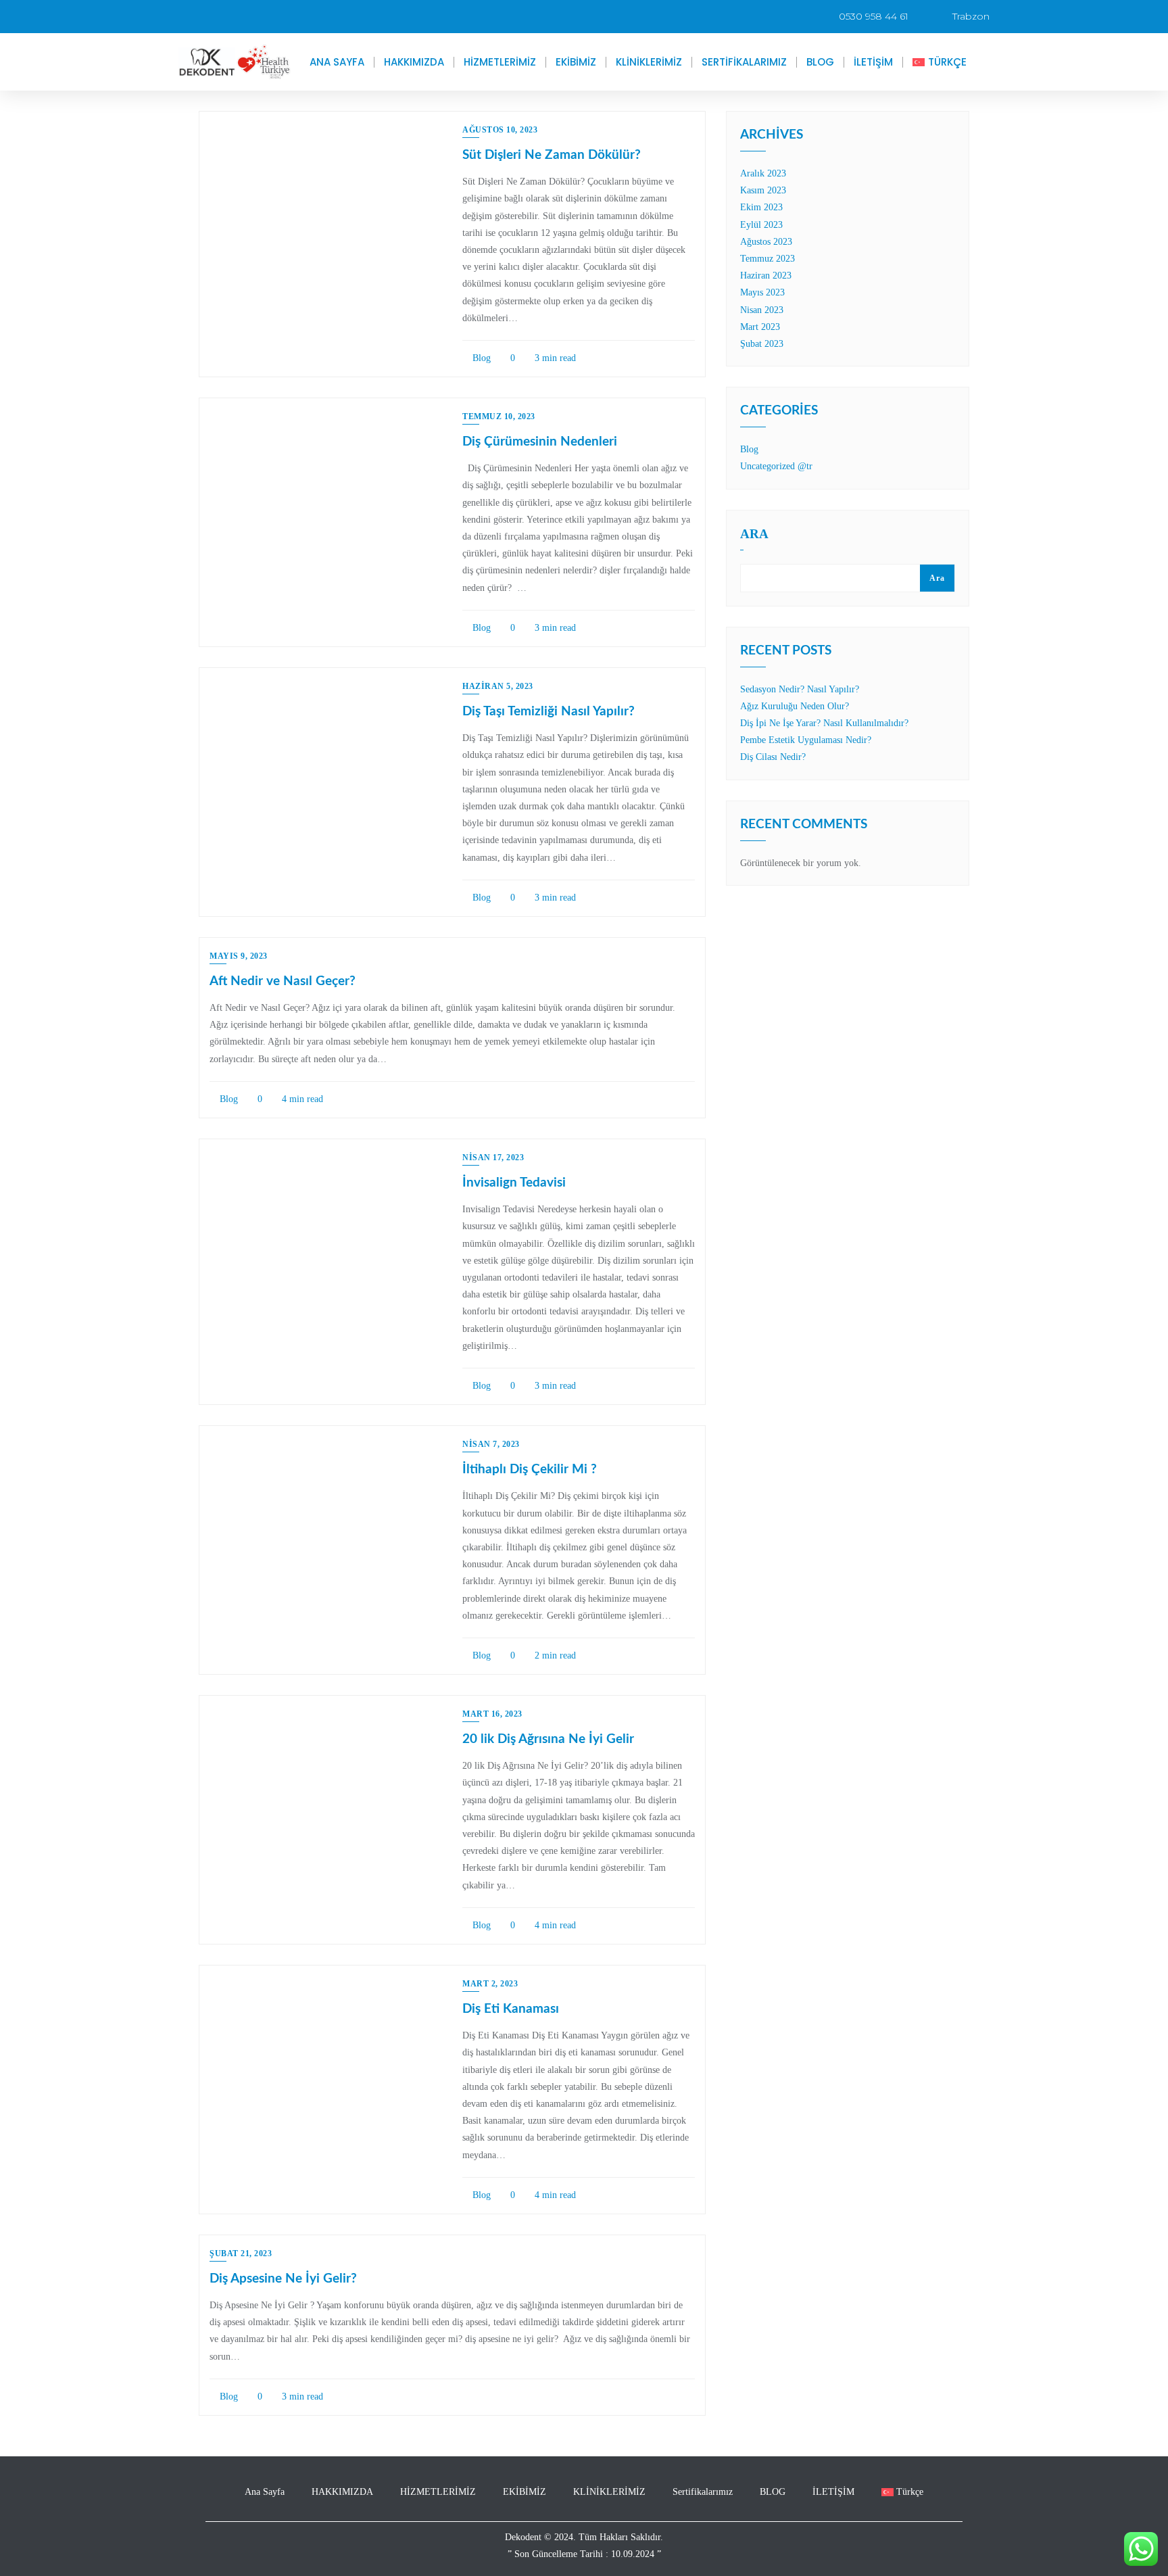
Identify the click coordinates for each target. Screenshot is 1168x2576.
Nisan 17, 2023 (493, 1158)
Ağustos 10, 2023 (500, 130)
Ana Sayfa (337, 62)
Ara (754, 534)
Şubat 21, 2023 (241, 2253)
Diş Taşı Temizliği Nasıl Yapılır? (549, 712)
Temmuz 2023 (768, 259)
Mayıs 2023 (762, 292)
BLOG (820, 62)
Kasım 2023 (763, 190)
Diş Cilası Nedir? (773, 757)
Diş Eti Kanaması (511, 2009)
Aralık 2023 (763, 173)
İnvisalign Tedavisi (514, 1183)
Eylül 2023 (761, 225)
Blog (480, 358)
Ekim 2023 (761, 207)
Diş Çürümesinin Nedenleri (540, 442)
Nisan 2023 (762, 310)
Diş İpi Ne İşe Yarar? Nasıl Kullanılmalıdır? (824, 723)
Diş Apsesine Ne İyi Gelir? (283, 2279)
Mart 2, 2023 (490, 1984)
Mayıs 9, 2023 (239, 956)
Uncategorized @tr (776, 466)
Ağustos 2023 (766, 242)
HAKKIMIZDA (414, 62)
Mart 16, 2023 (492, 1714)
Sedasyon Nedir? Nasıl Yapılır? (800, 689)
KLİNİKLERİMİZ (649, 62)
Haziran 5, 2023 (498, 686)
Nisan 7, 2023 (491, 1444)
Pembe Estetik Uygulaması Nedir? (806, 740)
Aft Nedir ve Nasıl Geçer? (283, 981)
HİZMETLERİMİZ (500, 62)
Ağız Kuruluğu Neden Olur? (795, 706)
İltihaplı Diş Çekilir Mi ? (530, 1470)
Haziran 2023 (766, 276)
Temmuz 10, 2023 (499, 416)
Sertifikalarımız (744, 62)
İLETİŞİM (873, 62)
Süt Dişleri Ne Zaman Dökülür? (552, 155)
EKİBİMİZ (576, 62)
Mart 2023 (760, 327)
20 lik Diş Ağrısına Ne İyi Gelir (548, 1739)
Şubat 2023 (762, 344)
